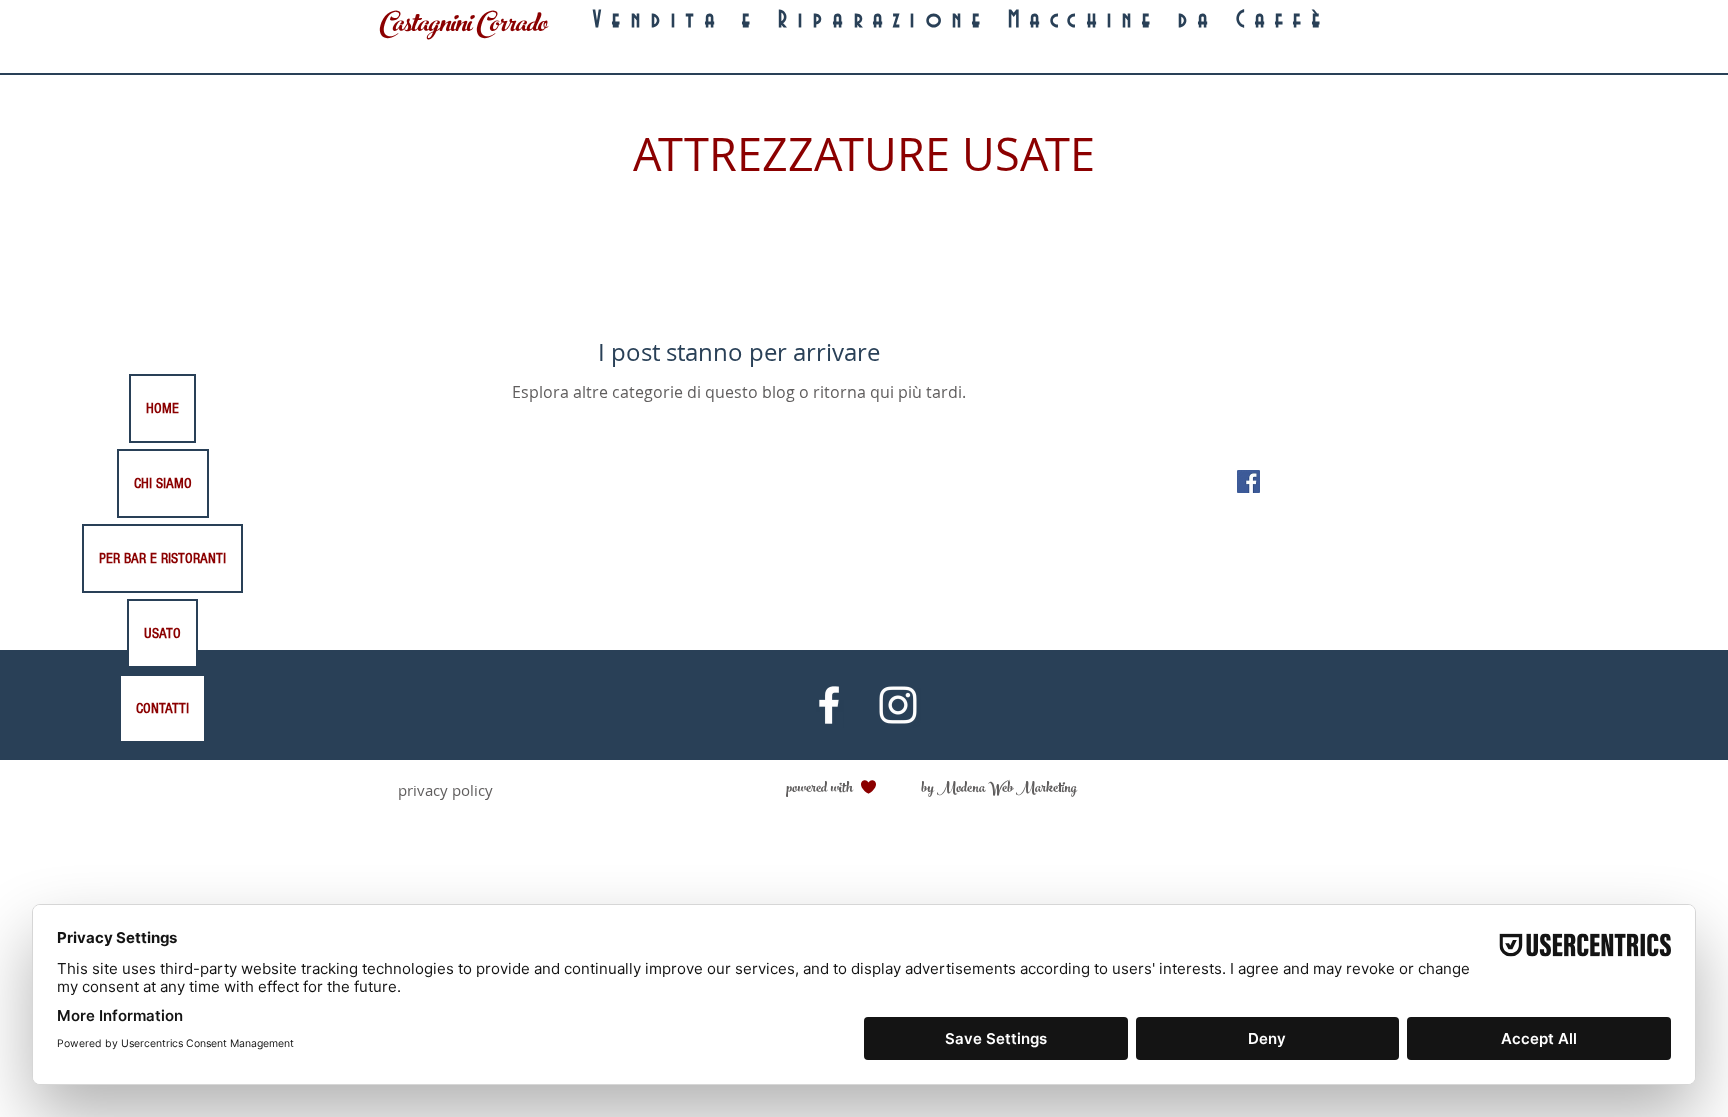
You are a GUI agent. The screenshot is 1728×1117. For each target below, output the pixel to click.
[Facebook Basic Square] (1248, 481)
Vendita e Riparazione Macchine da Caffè (961, 20)
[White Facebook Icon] (829, 705)
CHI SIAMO (163, 483)
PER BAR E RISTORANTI (162, 558)
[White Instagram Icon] (898, 705)
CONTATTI (162, 708)
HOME (162, 408)
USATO (162, 633)
